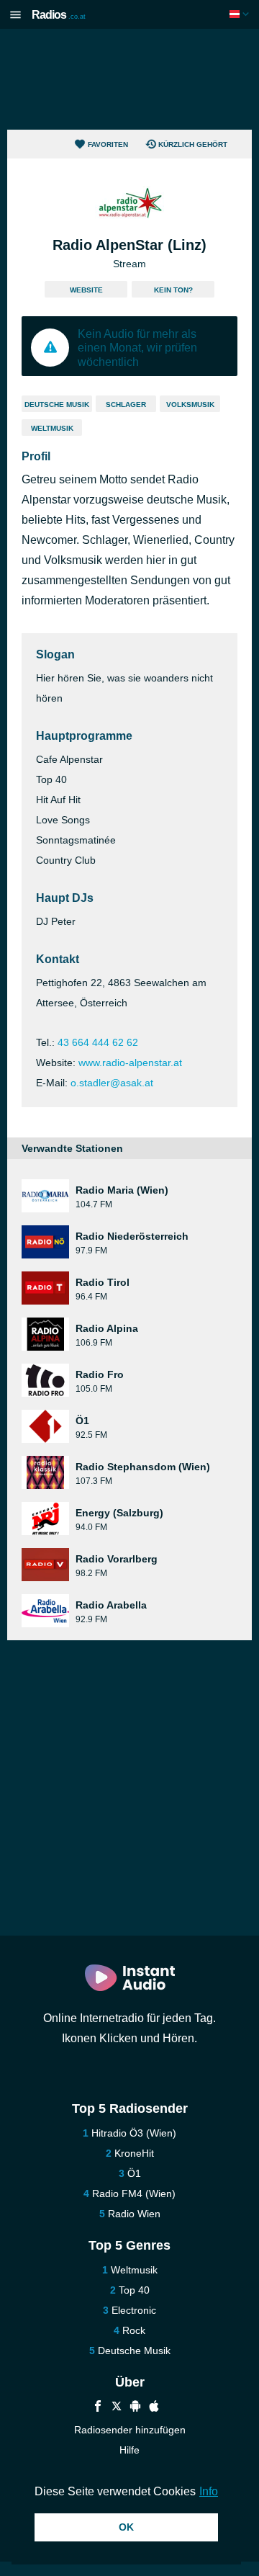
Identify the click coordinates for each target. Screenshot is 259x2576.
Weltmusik (52, 428)
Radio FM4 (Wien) (134, 2193)
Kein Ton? (173, 290)
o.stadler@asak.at (112, 1083)
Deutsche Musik (57, 404)
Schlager (126, 404)
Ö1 (134, 2173)
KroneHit (134, 2153)
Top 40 (134, 2290)
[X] (117, 2408)
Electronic (134, 2310)
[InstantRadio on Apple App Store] (154, 2408)
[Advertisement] (129, 79)
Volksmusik (190, 404)
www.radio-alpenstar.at (130, 1063)
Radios (59, 15)
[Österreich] (241, 14)
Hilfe (129, 2450)
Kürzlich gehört (193, 144)
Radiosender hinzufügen (130, 2430)
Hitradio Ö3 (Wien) (134, 2133)
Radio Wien (134, 2214)
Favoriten (108, 144)
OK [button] (126, 2527)
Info (209, 2491)
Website (86, 290)
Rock (134, 2330)
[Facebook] (98, 2408)
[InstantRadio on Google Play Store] (135, 2408)
